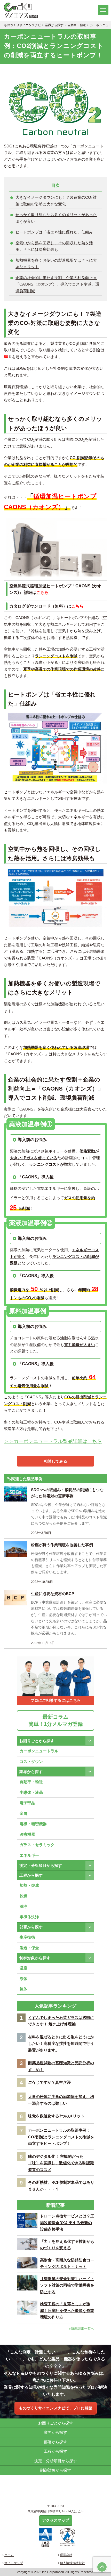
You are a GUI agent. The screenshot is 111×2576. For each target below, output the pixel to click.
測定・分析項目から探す (41, 1865)
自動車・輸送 (31, 1782)
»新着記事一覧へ (82, 2329)
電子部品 (27, 1803)
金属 (23, 1813)
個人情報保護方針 (72, 2563)
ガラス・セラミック (37, 1845)
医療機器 (27, 1834)
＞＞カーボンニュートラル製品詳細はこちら (53, 1441)
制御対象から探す (35, 1958)
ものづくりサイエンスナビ (22, 10)
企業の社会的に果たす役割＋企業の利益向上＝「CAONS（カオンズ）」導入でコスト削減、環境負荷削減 (57, 284)
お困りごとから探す (37, 1741)
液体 (23, 1979)
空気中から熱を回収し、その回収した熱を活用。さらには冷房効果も (54, 246)
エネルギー (29, 1855)
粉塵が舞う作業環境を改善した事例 (62, 1545)
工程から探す (31, 1875)
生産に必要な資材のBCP (53, 1594)
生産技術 (27, 1937)
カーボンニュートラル (39, 1751)
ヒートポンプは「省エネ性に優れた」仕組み (54, 232)
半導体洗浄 (29, 1917)
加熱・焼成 (29, 1885)
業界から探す (31, 1772)
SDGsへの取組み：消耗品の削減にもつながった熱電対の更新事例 (67, 1493)
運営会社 (66, 2555)
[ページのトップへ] (102, 2567)
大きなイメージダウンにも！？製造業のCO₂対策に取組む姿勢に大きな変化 (56, 201)
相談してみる (55, 1461)
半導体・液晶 (31, 1792)
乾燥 (23, 1896)
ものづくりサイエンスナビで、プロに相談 (56, 2408)
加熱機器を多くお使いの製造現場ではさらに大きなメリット (56, 264)
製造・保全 (29, 1948)
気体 (23, 1989)
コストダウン (31, 1762)
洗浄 (23, 1906)
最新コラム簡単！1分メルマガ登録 (56, 1720)
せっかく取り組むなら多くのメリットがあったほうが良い (56, 218)
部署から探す (31, 1927)
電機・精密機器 (33, 1824)
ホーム (9, 2555)
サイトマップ (14, 2563)
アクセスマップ (56, 2520)
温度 (23, 1968)
